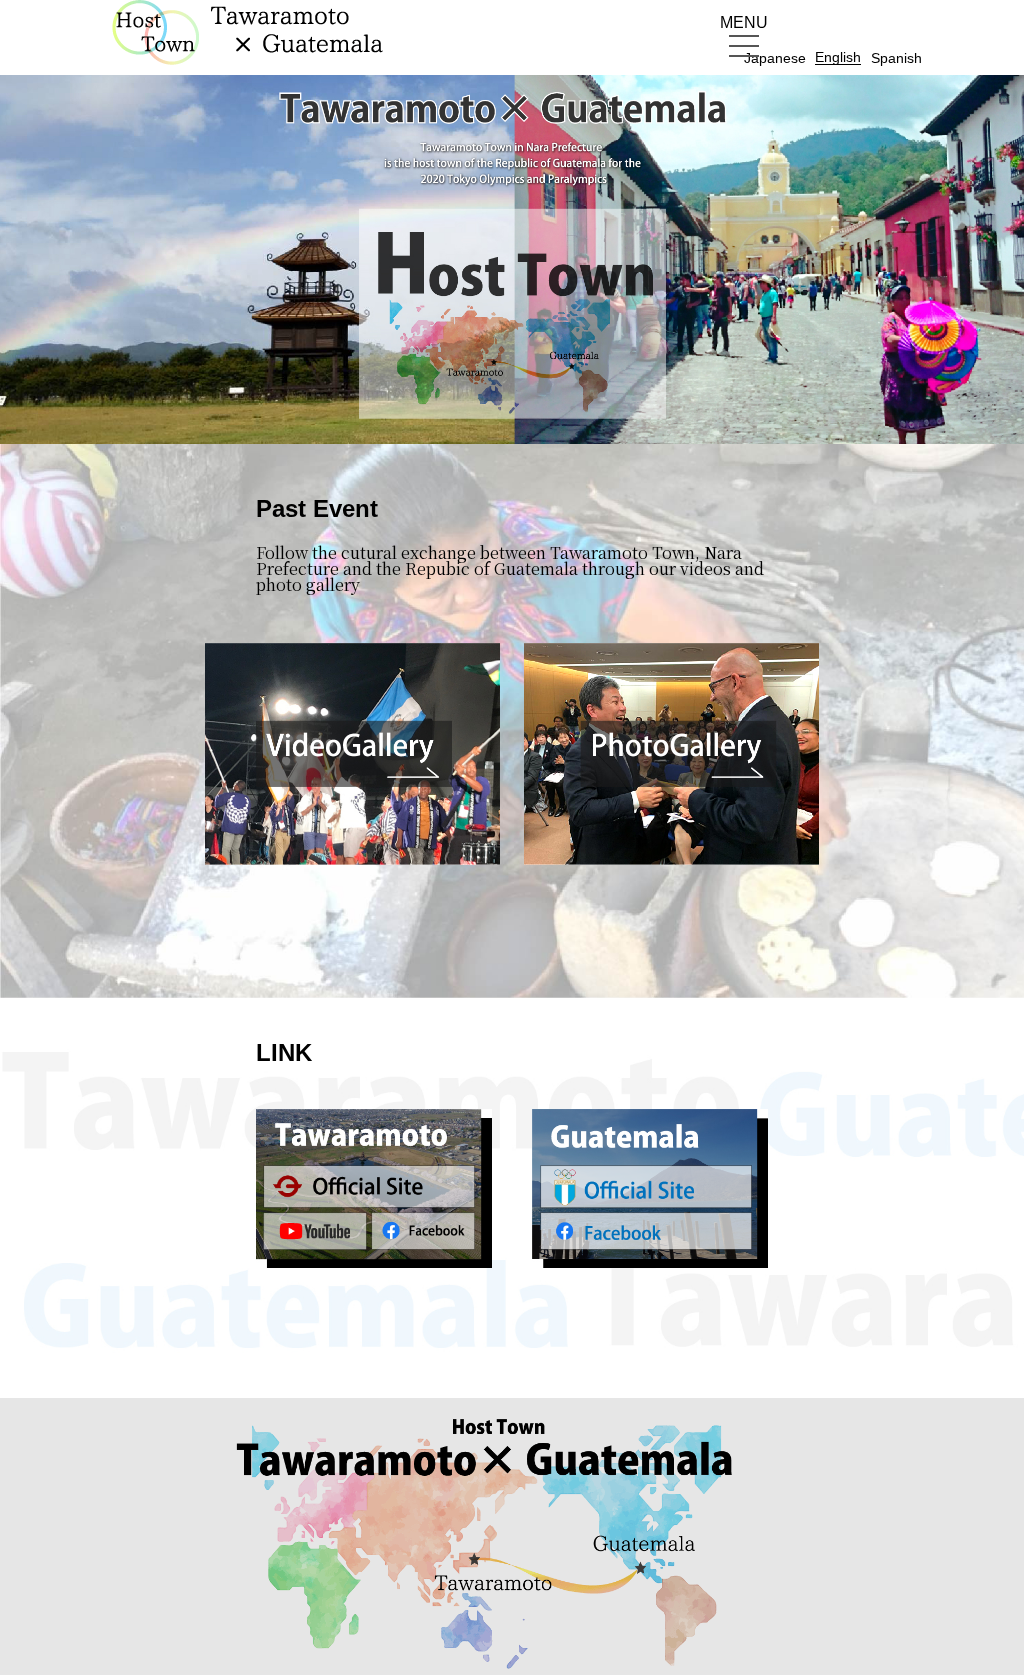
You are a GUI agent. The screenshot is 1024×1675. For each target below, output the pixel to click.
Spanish (896, 58)
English (838, 57)
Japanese (775, 58)
